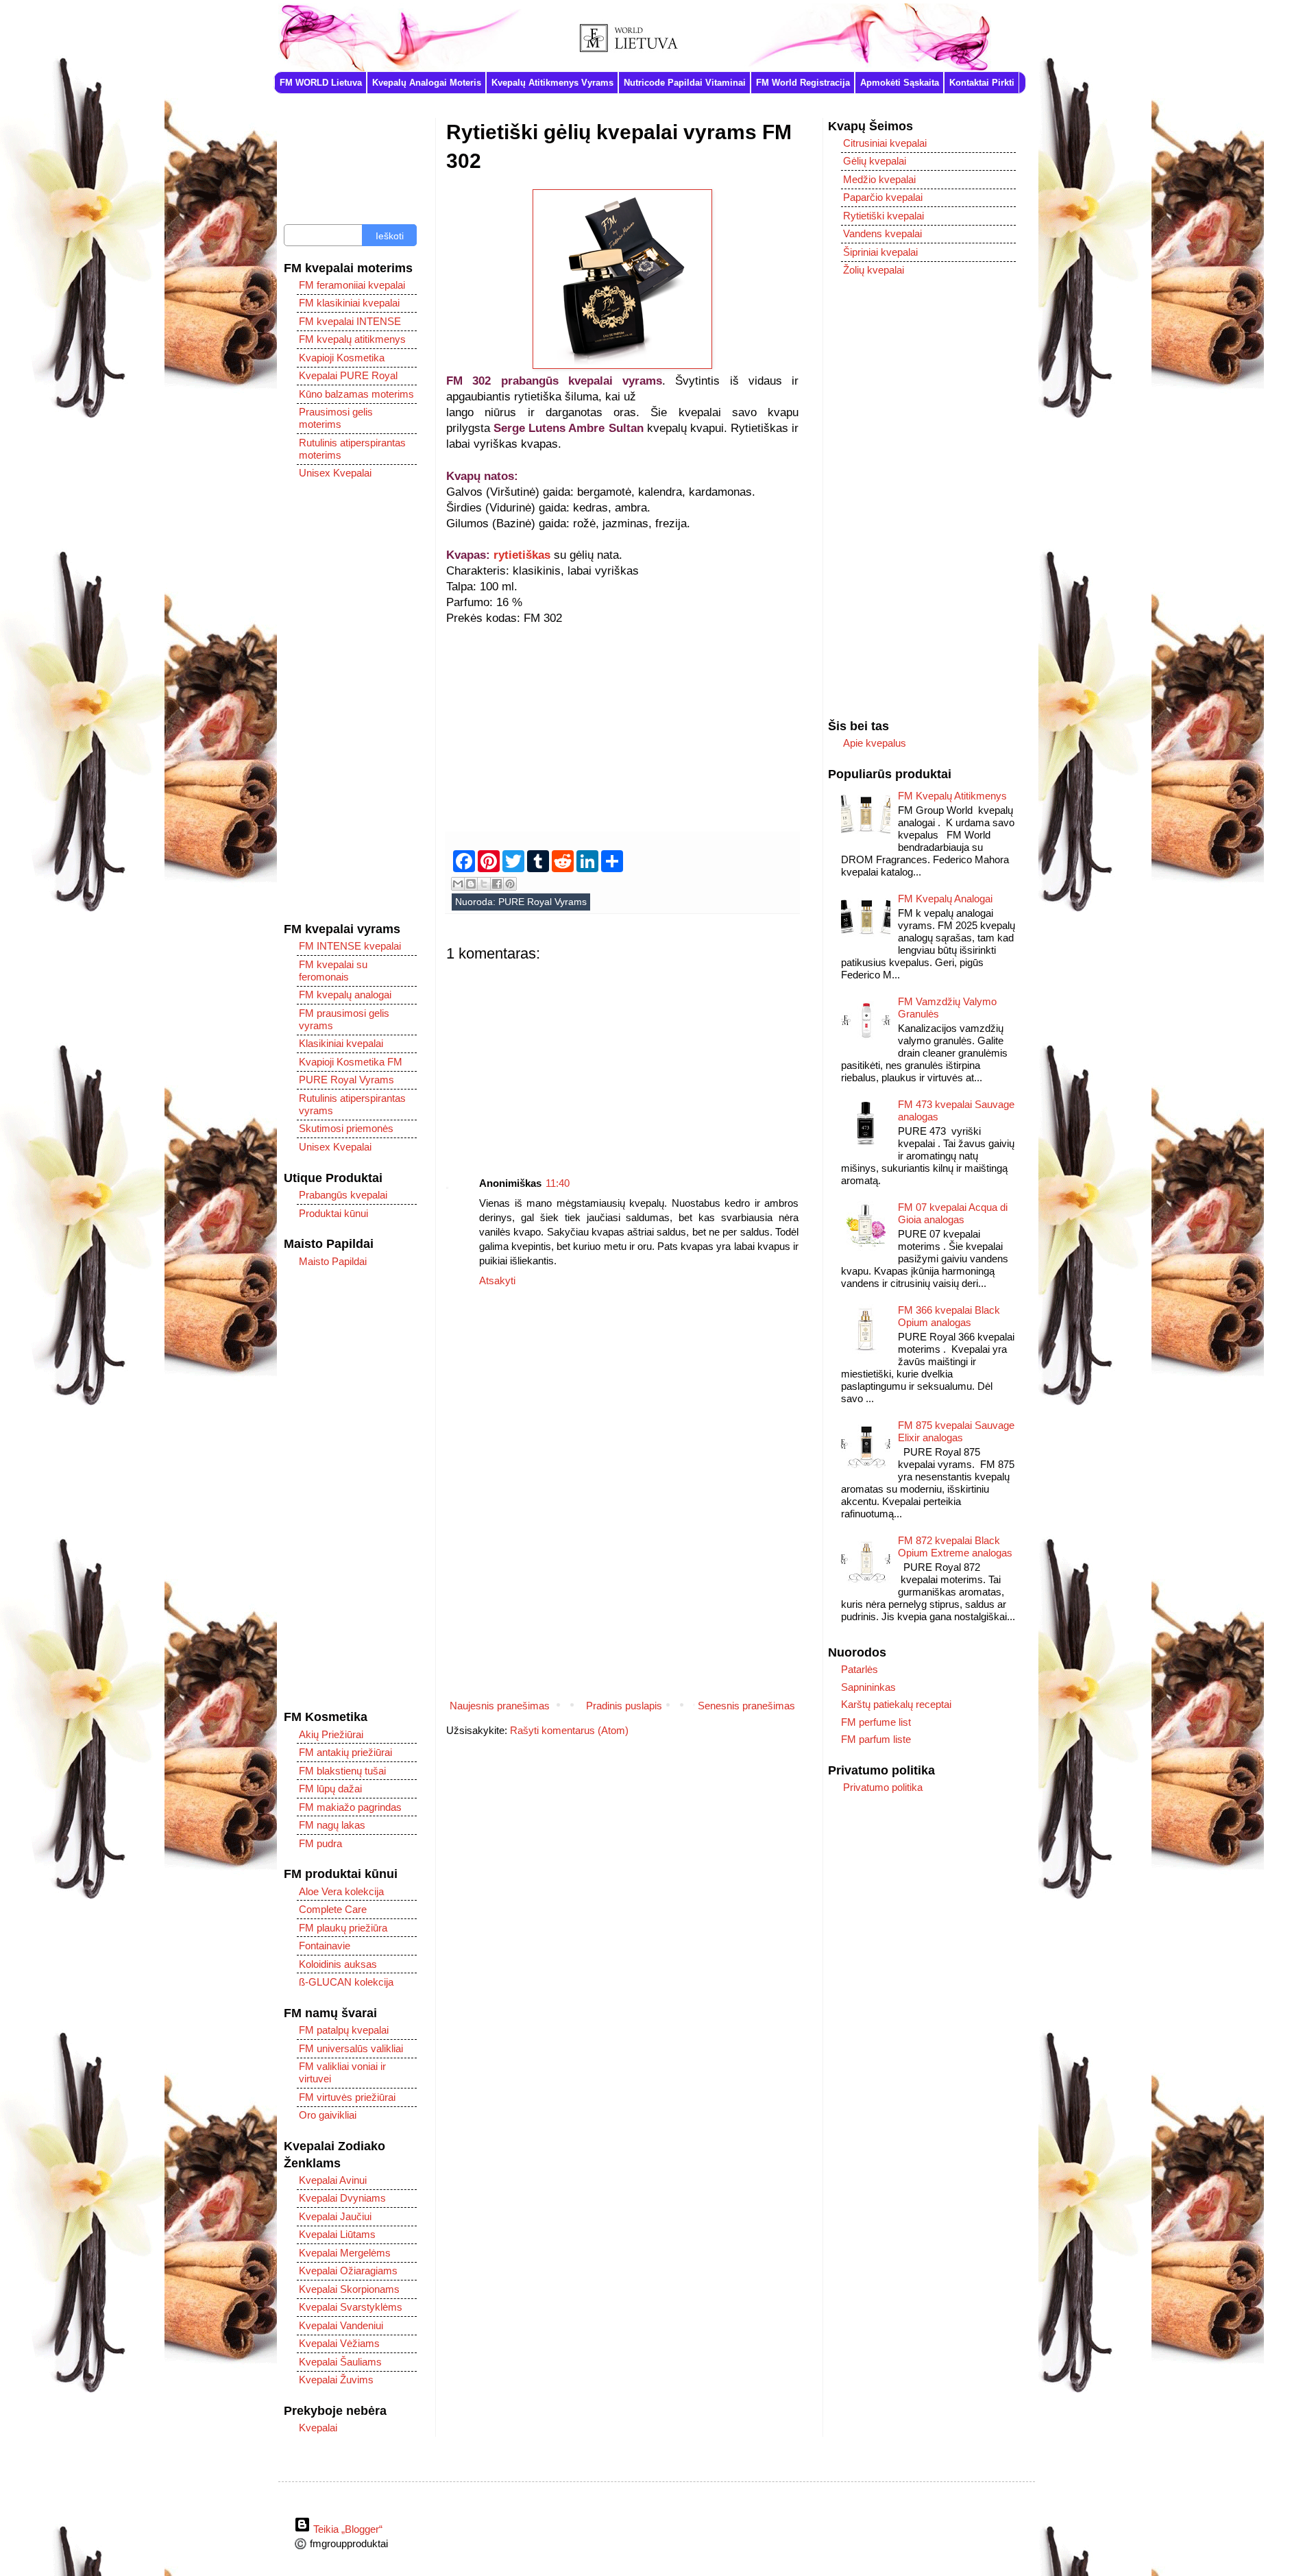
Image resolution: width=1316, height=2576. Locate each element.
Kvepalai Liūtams (337, 2234)
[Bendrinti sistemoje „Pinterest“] (510, 884)
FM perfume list (876, 1722)
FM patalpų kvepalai (344, 2030)
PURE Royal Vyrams (543, 902)
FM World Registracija (803, 83)
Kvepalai (318, 2428)
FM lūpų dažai (330, 1789)
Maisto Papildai (333, 1261)
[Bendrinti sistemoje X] (484, 884)
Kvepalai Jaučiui (335, 2216)
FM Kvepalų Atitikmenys (952, 796)
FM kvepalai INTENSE (350, 321)
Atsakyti (497, 1280)
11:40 (558, 1183)
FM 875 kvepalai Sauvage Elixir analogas (956, 1431)
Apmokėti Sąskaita (900, 83)
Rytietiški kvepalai (884, 216)
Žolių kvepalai (874, 270)
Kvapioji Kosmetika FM (351, 1062)
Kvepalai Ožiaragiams (348, 2271)
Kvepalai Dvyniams (342, 2198)
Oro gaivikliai (328, 2115)
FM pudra (320, 1843)
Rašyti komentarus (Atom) (569, 1730)
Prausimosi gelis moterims (336, 418)
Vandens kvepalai (882, 233)
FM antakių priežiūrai (345, 1752)
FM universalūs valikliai (351, 2048)
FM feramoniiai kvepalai (352, 285)
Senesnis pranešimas (746, 1706)
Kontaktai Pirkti (982, 83)
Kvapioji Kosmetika (342, 358)
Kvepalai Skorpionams (349, 2289)
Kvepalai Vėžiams (339, 2343)
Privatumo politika (883, 1787)
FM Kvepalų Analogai (945, 899)
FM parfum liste (876, 1739)
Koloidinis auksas (338, 1964)
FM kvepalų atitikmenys (352, 339)
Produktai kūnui (333, 1213)
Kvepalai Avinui (333, 2180)
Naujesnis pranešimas (500, 1706)
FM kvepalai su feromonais (333, 971)
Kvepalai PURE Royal (348, 375)
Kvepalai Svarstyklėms (351, 2307)
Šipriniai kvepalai (880, 252)
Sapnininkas (868, 1687)
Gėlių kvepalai (875, 161)
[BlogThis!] (471, 884)
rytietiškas (522, 555)
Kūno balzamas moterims (356, 394)
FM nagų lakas (332, 1825)
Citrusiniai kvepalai (885, 143)
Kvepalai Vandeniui (341, 2325)
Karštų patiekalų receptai (896, 1704)
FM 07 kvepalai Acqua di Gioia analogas (953, 1213)
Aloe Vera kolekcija (341, 1891)
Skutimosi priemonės (346, 1128)
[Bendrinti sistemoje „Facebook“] (497, 884)
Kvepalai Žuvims (336, 2380)
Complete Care (333, 1909)
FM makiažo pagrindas (350, 1807)
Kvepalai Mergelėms (345, 2253)
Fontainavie (325, 1946)
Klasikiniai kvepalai (341, 1043)
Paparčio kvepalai (883, 197)
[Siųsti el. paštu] (458, 884)
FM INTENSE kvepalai (350, 946)
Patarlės (860, 1669)
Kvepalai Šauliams (340, 2362)
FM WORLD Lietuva (321, 83)
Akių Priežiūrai (331, 1734)
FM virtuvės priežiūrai (347, 2097)
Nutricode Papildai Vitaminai (685, 83)
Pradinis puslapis (624, 1706)
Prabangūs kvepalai (343, 1195)
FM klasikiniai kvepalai (349, 303)
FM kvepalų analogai (345, 995)
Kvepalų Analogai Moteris (427, 83)
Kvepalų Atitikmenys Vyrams (552, 83)
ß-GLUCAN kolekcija (346, 1982)
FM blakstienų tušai (342, 1771)
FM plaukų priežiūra (343, 1928)
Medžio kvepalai (879, 179)
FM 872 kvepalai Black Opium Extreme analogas (955, 1546)
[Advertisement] (622, 722)
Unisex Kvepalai (335, 473)
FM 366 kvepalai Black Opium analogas (949, 1316)
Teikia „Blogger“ (346, 2529)
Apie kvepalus (875, 743)
